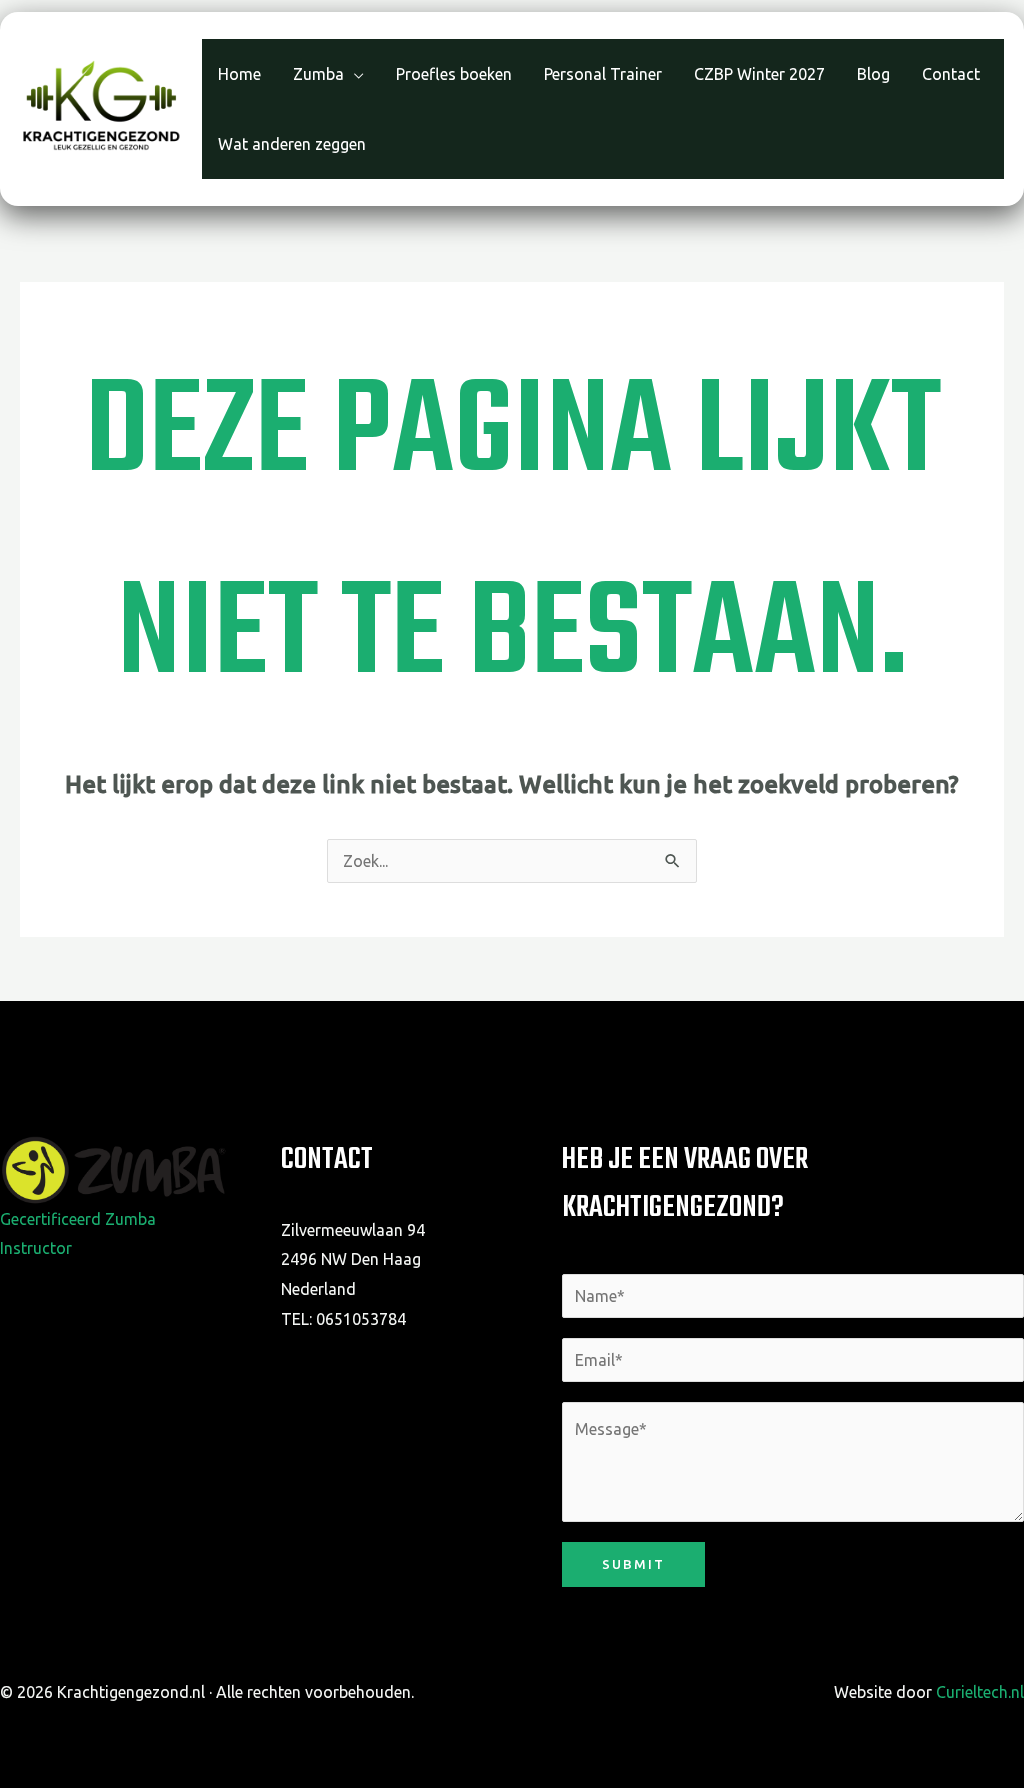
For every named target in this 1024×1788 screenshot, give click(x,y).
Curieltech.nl (980, 1692)
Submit (633, 1564)
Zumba (318, 76)
